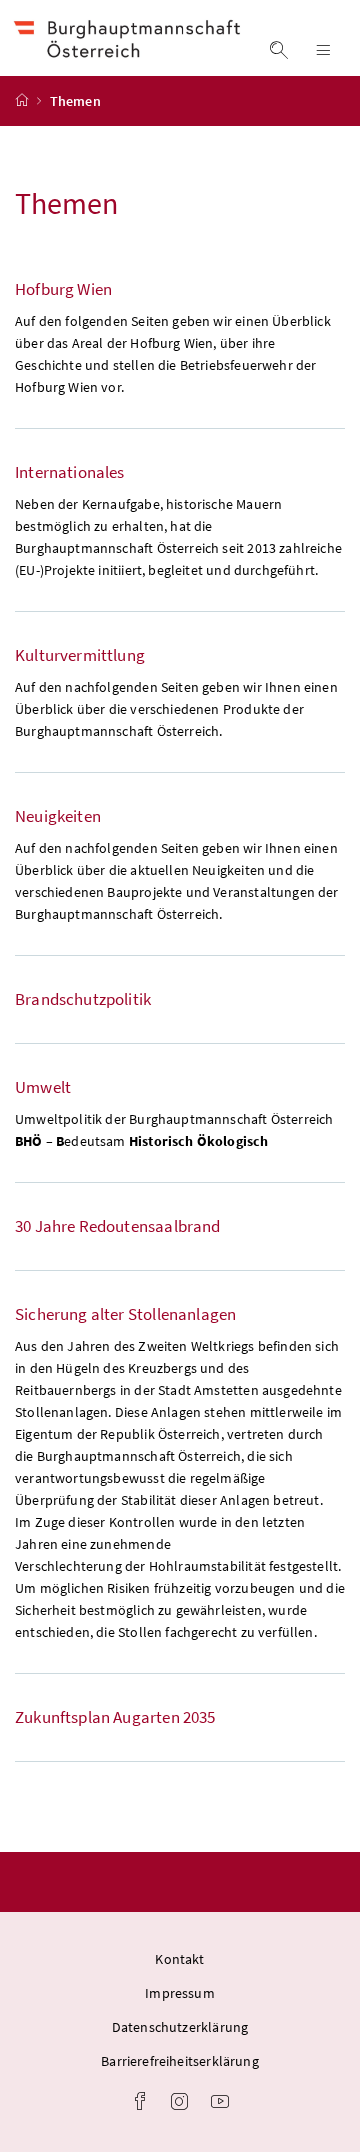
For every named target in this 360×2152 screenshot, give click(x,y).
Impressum (180, 1993)
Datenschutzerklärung (180, 2027)
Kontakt (179, 1959)
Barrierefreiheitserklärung (180, 2061)
